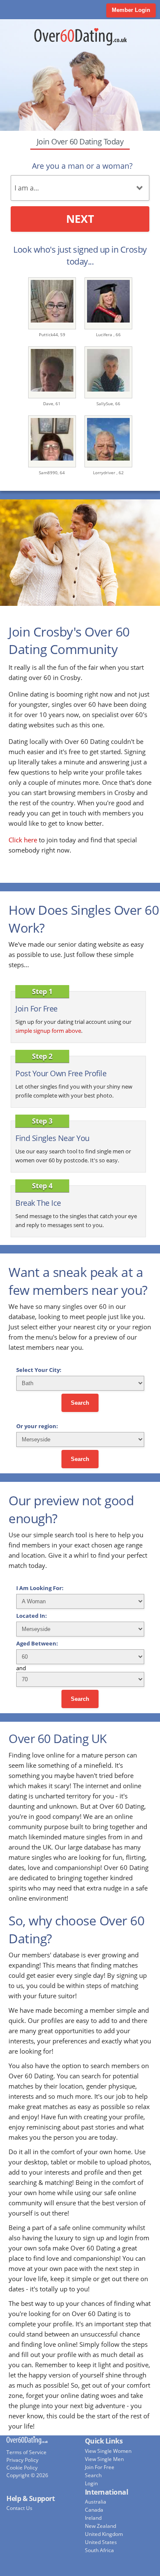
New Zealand (100, 2526)
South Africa (99, 2550)
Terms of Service (26, 2452)
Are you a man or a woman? (82, 166)
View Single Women (108, 2451)
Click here (23, 840)
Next (80, 219)
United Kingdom (104, 2534)
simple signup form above (48, 1031)
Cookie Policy (22, 2468)
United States (101, 2542)
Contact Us (19, 2508)
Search (80, 1403)
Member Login (131, 10)
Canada (94, 2510)
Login (91, 2483)
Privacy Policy (22, 2460)
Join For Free (100, 2467)
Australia (96, 2502)
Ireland (93, 2518)
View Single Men (104, 2459)
